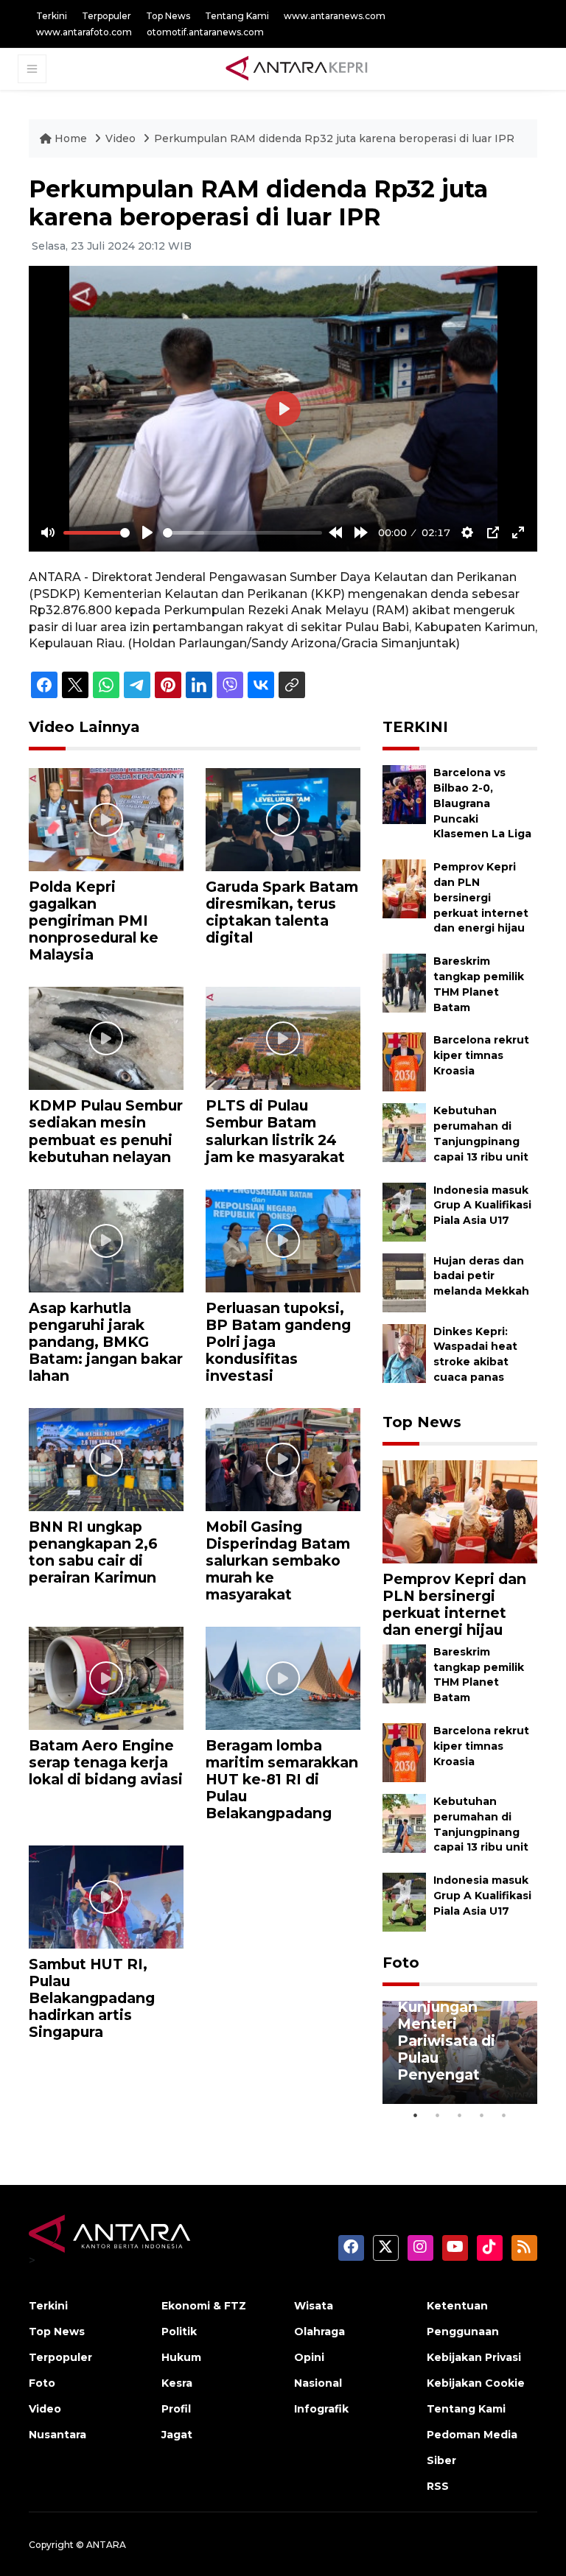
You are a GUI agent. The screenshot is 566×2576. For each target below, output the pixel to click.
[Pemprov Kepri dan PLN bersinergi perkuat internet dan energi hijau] (404, 888)
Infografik (321, 2409)
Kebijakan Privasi (474, 2357)
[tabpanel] (460, 2052)
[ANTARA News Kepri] (297, 68)
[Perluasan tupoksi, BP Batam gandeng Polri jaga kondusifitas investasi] (283, 1240)
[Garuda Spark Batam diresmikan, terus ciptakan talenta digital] (283, 819)
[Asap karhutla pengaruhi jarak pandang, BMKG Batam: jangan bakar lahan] (106, 1240)
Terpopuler (106, 16)
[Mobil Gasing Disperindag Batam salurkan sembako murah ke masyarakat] (283, 1458)
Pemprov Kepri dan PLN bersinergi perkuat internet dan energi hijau (481, 897)
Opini (309, 2357)
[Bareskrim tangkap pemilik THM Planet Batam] (404, 983)
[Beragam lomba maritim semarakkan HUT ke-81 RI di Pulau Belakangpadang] (283, 1677)
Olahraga (319, 2332)
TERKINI (415, 727)
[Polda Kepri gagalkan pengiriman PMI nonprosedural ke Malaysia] (106, 819)
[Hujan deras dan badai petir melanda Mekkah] (404, 1282)
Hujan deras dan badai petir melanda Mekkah (481, 1276)
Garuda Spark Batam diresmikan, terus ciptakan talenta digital (282, 912)
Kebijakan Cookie (476, 2383)
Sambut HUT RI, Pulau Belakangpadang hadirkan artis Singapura (92, 1998)
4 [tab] (482, 2115)
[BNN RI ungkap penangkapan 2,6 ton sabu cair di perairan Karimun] (106, 1458)
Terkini (52, 16)
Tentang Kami (237, 16)
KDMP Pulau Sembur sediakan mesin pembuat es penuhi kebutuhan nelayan (106, 1131)
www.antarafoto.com (84, 32)
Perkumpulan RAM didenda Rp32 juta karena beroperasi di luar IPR (334, 138)
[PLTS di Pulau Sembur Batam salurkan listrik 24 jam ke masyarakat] (283, 1038)
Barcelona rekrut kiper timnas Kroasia (481, 1055)
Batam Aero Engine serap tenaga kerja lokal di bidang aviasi (106, 1762)
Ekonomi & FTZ (204, 2306)
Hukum (181, 2357)
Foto (401, 1963)
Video (120, 138)
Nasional (318, 2383)
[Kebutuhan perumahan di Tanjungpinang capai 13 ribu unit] (404, 1132)
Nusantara (57, 2435)
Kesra (177, 2383)
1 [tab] (416, 2115)
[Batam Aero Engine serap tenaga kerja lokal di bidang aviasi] (106, 1677)
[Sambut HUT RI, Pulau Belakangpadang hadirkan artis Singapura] (106, 1896)
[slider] (97, 533)
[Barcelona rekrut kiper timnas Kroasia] (404, 1062)
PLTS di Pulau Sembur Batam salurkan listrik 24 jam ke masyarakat (275, 1131)
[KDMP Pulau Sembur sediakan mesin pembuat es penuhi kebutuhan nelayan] (106, 1038)
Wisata (314, 2306)
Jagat (177, 2435)
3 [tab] (460, 2115)
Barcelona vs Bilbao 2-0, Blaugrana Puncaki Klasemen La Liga (482, 803)
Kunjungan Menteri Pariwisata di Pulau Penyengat (446, 2041)
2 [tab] (438, 2115)
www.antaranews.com (335, 16)
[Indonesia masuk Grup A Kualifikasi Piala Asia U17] (404, 1211)
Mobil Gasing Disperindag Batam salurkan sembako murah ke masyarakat (278, 1560)
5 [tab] (504, 2115)
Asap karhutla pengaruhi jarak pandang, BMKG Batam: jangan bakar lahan (106, 1342)
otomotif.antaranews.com (205, 32)
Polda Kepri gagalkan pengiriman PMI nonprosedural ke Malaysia (94, 921)
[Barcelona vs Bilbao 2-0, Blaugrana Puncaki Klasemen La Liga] (404, 794)
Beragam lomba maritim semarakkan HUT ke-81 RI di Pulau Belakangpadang (282, 1779)
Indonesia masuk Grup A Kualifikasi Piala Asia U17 (482, 1206)
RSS (438, 2486)
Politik (179, 2332)
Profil (176, 2409)
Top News (168, 16)
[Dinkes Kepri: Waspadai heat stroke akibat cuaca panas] (404, 1352)
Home (71, 138)
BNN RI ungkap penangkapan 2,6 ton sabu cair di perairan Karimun (93, 1552)
